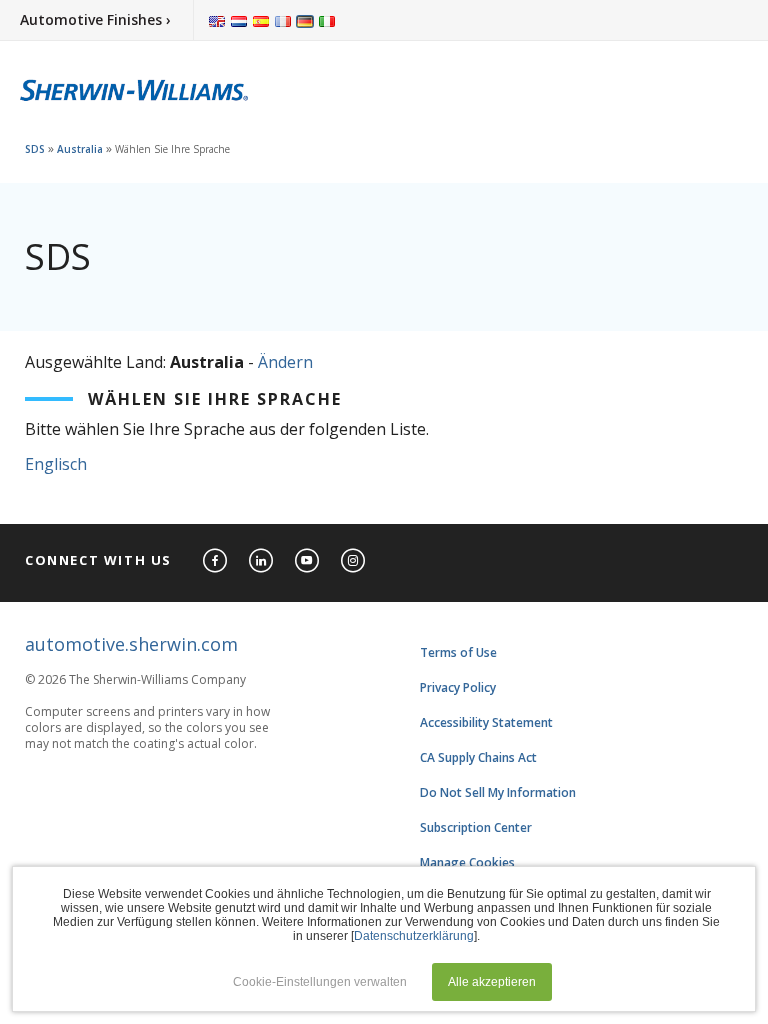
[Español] (261, 20)
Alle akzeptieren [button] (492, 982)
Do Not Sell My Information (498, 792)
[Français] (283, 20)
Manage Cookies (467, 862)
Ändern (285, 362)
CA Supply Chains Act (478, 757)
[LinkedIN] (262, 561)
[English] (217, 20)
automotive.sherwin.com (131, 644)
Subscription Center (476, 827)
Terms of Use (458, 652)
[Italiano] (327, 20)
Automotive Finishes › (95, 19)
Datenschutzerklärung (414, 936)
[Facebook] (216, 561)
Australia (80, 149)
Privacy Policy (458, 687)
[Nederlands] (239, 20)
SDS (35, 149)
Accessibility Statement (486, 722)
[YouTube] (308, 561)
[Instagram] (354, 561)
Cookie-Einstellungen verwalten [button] (320, 982)
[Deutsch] (305, 20)
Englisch (56, 464)
